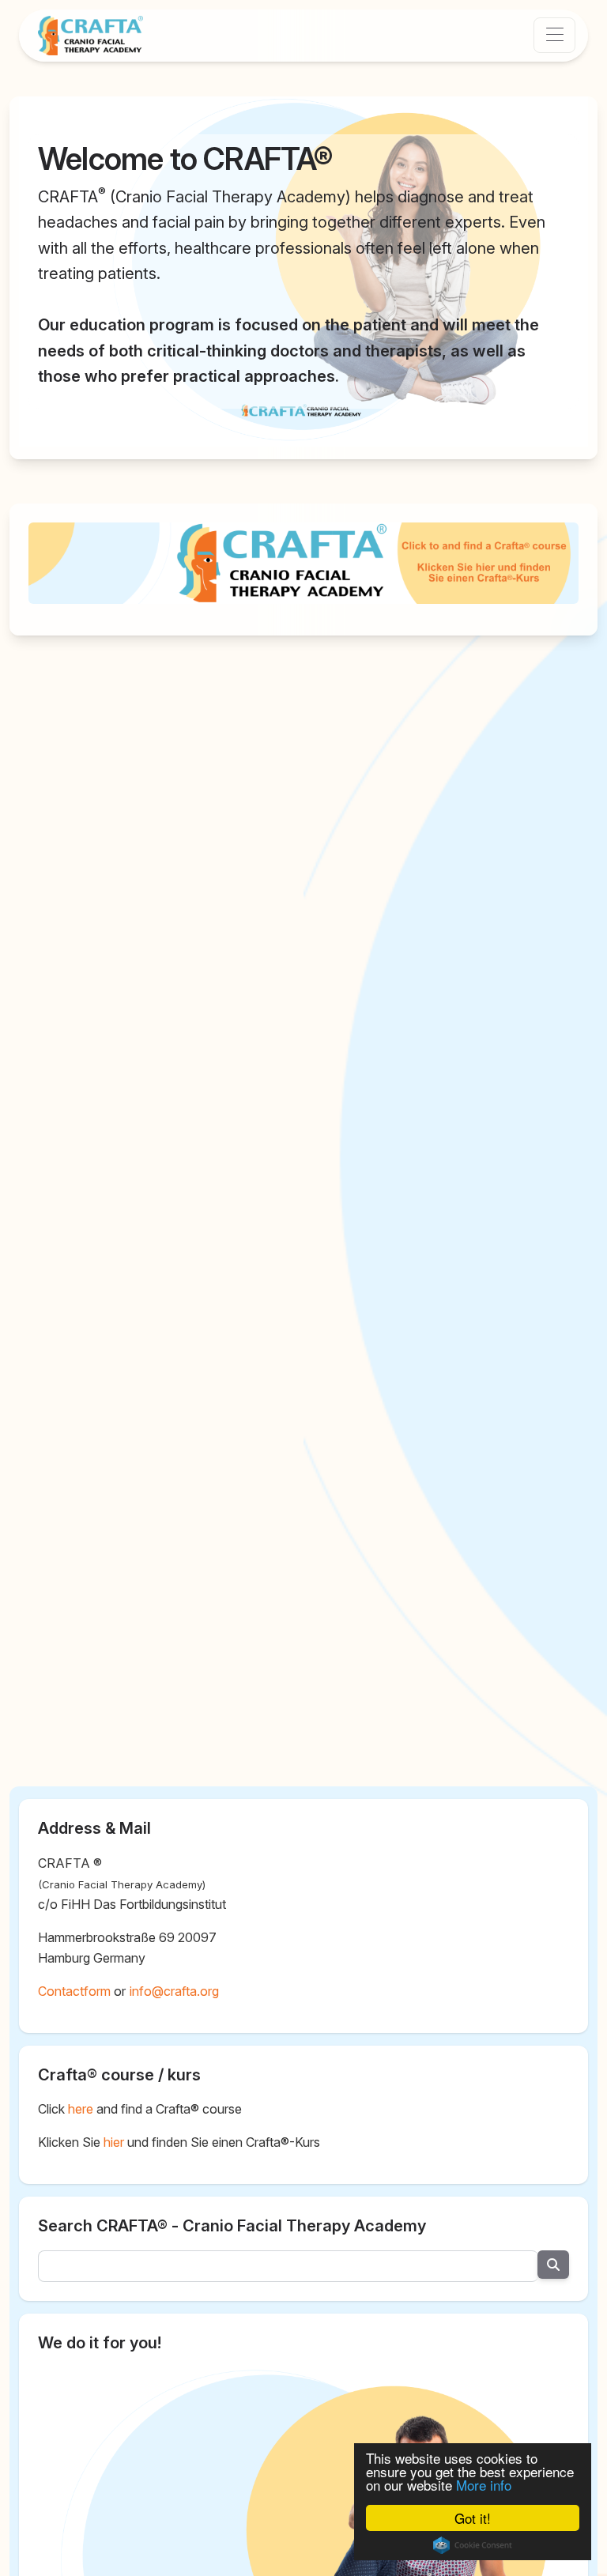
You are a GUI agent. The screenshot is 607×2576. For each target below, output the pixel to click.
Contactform (74, 1991)
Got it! (473, 2518)
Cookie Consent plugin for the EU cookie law (473, 2545)
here (81, 2109)
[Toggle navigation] (554, 35)
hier (114, 2142)
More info (484, 2485)
